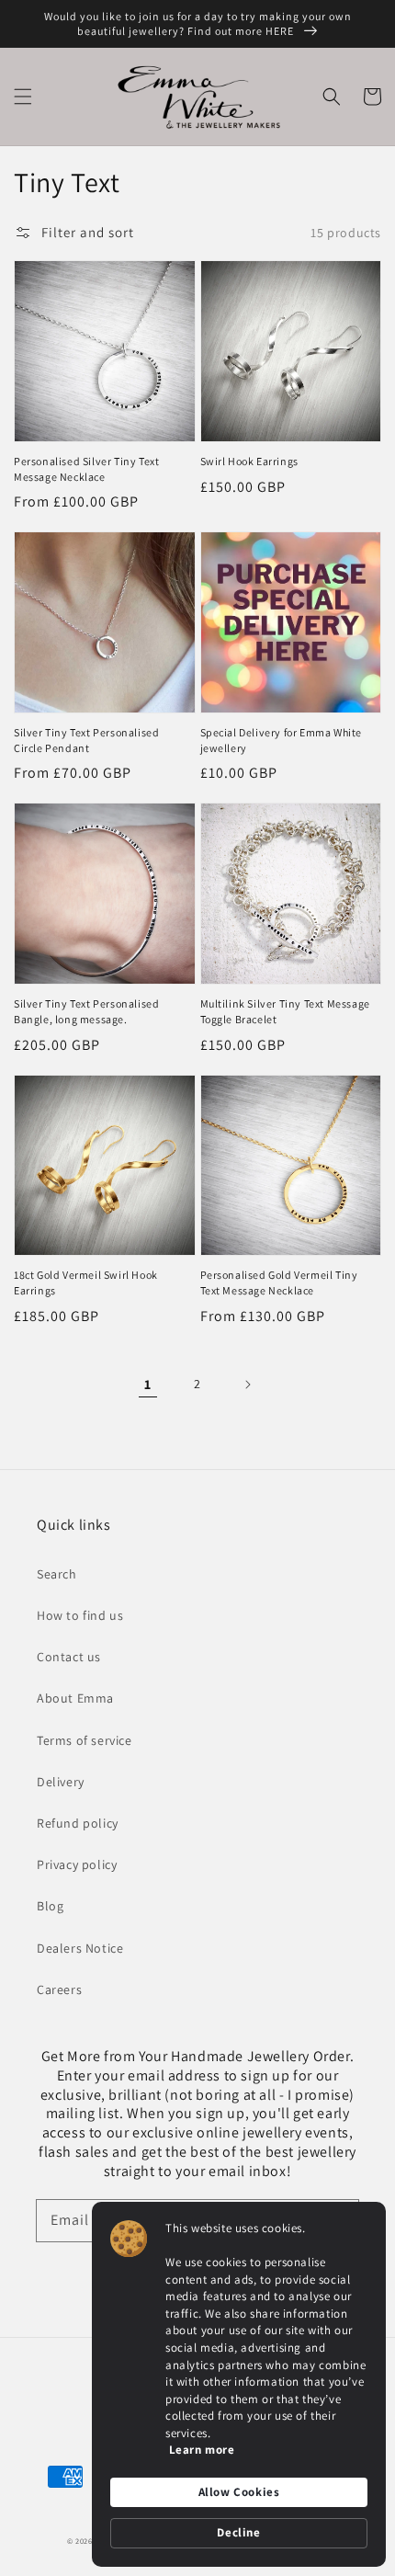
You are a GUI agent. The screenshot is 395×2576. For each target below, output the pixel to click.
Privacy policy (77, 1864)
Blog (50, 1906)
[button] (23, 97)
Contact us (69, 1657)
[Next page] (247, 1385)
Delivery (61, 1782)
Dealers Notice (80, 1948)
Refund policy (78, 1823)
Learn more (202, 2450)
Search (57, 1574)
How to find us (80, 1615)
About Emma (75, 1698)
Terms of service (85, 1740)
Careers (59, 1989)
